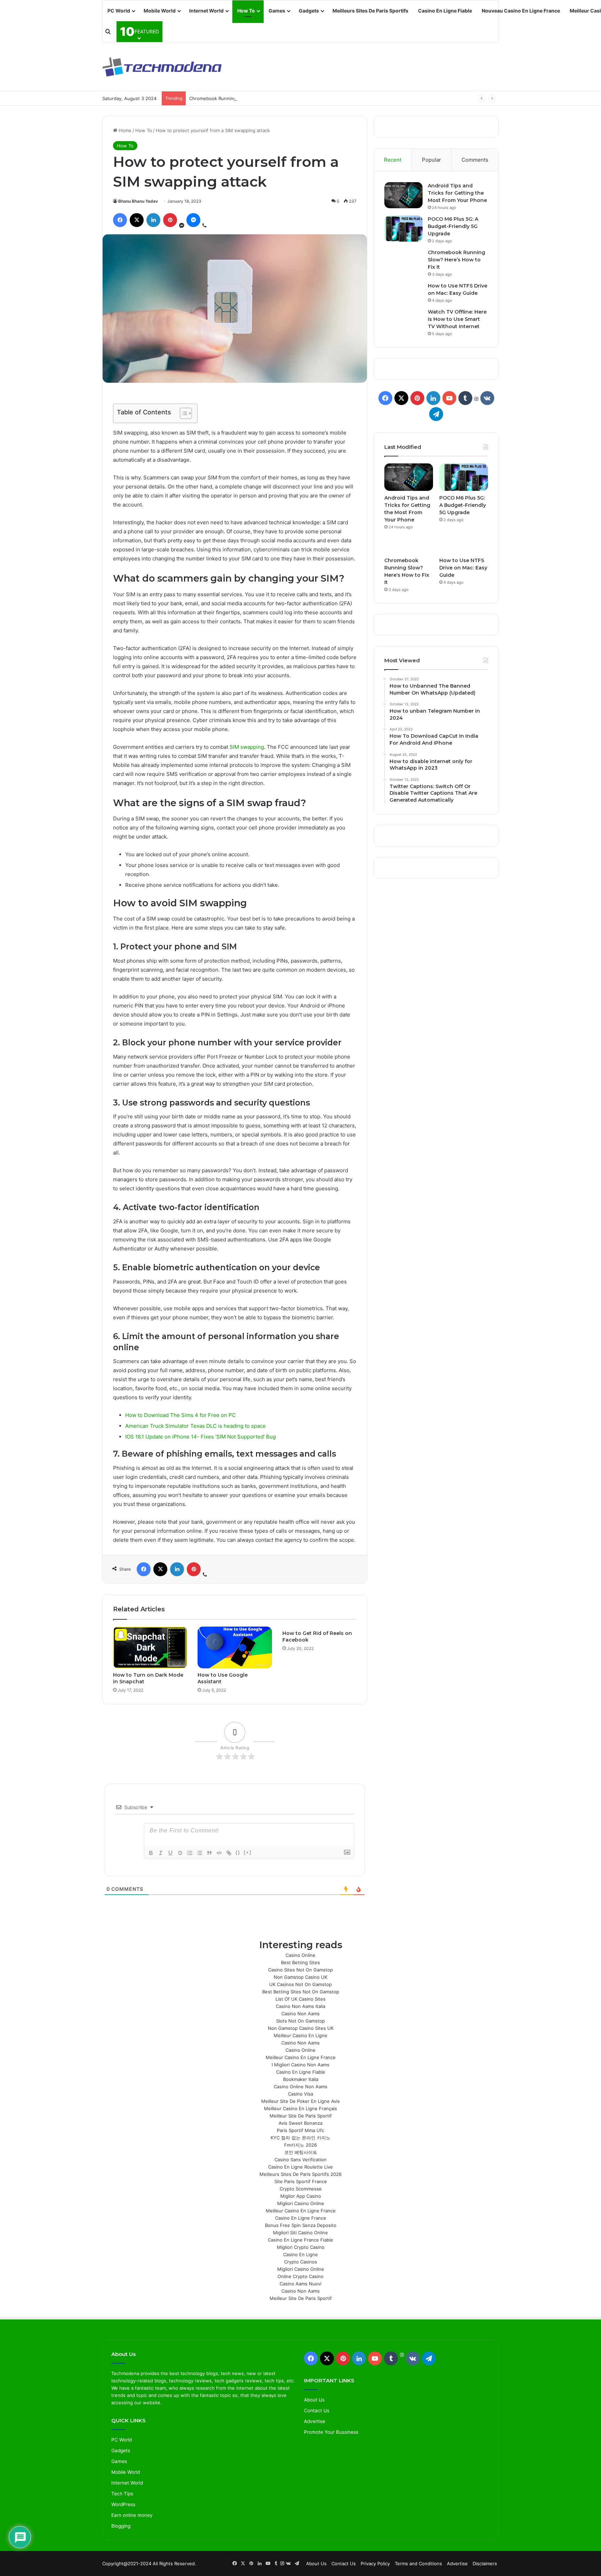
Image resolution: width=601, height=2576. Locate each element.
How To (246, 11)
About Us (314, 2400)
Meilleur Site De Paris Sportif (301, 2116)
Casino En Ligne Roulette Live (300, 2167)
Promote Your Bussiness (331, 2432)
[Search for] (108, 32)
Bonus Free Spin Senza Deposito (301, 2225)
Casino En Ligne (300, 2254)
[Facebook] (120, 220)
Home (124, 130)
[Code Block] (219, 1853)
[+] (248, 1852)
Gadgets (309, 11)
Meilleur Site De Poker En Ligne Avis (300, 2101)
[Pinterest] (170, 220)
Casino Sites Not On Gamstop (300, 1970)
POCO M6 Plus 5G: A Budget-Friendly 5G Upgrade (453, 226)
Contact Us (317, 2411)
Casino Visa (300, 2094)
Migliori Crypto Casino (301, 2247)
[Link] (229, 1853)
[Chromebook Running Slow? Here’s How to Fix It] (409, 546)
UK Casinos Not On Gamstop (300, 1984)
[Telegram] (436, 414)
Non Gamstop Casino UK (300, 1977)
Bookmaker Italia (301, 2079)
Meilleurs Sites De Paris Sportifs (370, 11)
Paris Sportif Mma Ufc (300, 2130)
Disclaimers (485, 2563)
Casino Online (300, 1955)
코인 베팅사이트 (301, 2152)
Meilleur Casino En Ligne (300, 2035)
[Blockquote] (209, 1853)
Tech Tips (122, 2494)
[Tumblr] (465, 398)
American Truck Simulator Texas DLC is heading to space (195, 1426)
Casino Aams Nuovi (300, 2284)
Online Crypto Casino (300, 2276)
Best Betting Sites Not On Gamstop (301, 1992)
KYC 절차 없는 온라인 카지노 (300, 2138)
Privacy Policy (375, 2563)
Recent (393, 160)
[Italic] (161, 1853)
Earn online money (132, 2515)
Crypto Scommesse (301, 2189)
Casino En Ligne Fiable (445, 11)
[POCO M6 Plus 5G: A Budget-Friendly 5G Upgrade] (403, 229)
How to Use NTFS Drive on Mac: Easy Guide (463, 568)
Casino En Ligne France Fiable (300, 2240)
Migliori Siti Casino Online (300, 2233)
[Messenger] (193, 220)
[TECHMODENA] (162, 67)
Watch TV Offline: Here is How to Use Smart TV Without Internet (457, 319)
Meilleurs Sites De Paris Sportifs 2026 (300, 2174)
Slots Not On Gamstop (300, 2021)
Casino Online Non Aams (300, 2087)
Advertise (315, 2421)
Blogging (121, 2526)
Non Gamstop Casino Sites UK (301, 2028)
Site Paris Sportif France (301, 2181)
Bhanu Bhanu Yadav (138, 201)
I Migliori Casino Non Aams (300, 2065)
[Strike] (180, 1853)
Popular (431, 160)
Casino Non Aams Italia (300, 2006)
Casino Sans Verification (300, 2160)
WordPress (123, 2504)
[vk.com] (487, 398)
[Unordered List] (200, 1853)
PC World (119, 11)
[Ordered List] (190, 1853)
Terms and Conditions (418, 2563)
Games (277, 11)
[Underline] (170, 1853)
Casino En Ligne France (301, 2218)
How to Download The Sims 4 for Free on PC (181, 1415)
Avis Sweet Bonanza (300, 2123)
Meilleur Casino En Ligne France (301, 2057)
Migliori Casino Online (301, 2203)
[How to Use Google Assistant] (235, 1647)
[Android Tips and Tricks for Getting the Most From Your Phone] (403, 195)
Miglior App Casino (301, 2196)
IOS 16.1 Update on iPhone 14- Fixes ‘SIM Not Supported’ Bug (201, 1437)
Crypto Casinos (301, 2262)
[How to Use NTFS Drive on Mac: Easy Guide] (464, 546)
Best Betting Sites (300, 1962)
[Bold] (151, 1853)
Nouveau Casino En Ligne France (521, 11)
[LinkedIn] (153, 220)
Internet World (206, 11)
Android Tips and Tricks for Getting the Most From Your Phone (457, 193)
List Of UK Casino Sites (300, 1999)
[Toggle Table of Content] (182, 413)
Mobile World (160, 11)
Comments (475, 160)
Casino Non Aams (300, 2014)
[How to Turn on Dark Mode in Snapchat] (150, 1647)
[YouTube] (449, 398)
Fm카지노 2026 (300, 2145)
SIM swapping (247, 747)
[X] (137, 220)
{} (238, 1852)
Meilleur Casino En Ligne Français (300, 2108)
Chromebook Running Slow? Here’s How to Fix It (242, 98)
